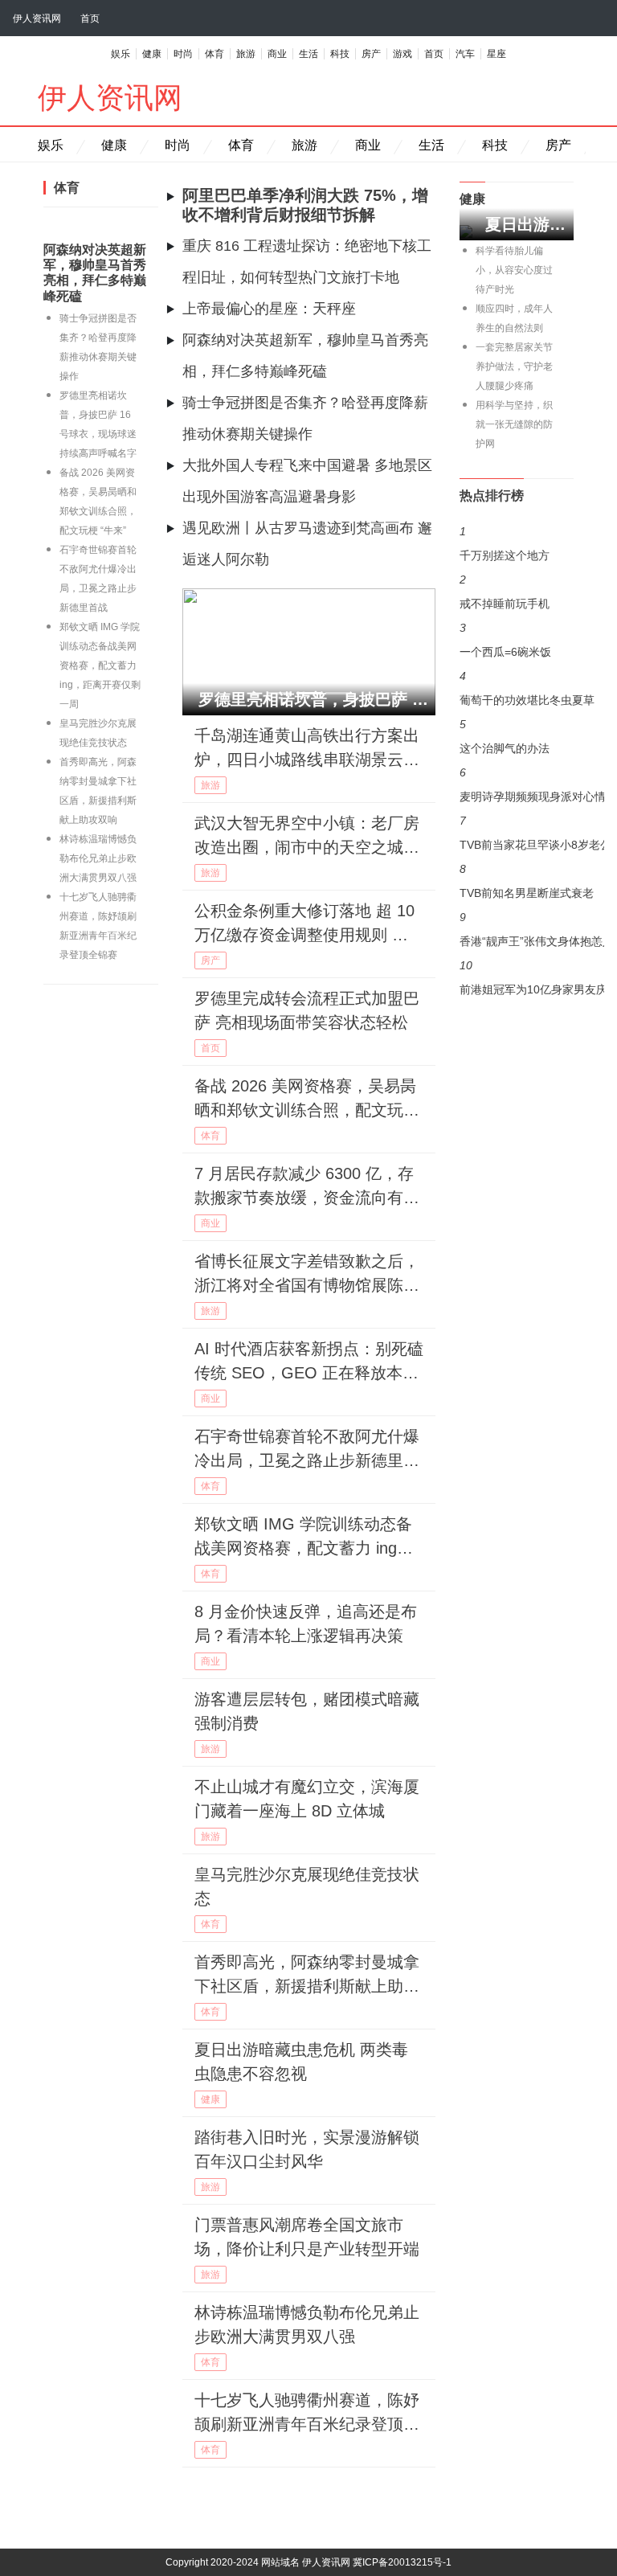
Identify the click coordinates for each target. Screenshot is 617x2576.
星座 (496, 54)
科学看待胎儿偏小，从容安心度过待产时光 (514, 270)
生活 (308, 54)
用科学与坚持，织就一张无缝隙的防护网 (514, 424)
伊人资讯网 (37, 18)
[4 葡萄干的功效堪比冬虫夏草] (517, 628)
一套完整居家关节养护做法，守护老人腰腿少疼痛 (514, 367)
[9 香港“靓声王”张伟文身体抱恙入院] (517, 788)
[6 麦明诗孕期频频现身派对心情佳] (517, 692)
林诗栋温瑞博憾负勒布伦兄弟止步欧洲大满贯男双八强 (98, 858)
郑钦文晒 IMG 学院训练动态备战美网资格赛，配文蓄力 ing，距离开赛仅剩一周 (100, 666)
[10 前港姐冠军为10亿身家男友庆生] (517, 821)
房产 (371, 54)
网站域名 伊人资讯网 (306, 2562)
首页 (90, 18)
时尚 (183, 54)
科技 (340, 54)
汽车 (465, 54)
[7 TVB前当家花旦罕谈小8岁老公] (517, 724)
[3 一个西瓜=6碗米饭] (517, 596)
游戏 (402, 54)
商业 (277, 54)
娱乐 (121, 54)
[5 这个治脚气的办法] (517, 660)
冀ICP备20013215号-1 (402, 2562)
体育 (215, 54)
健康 (152, 54)
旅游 (246, 54)
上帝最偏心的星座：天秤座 (269, 309)
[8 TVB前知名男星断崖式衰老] (517, 756)
